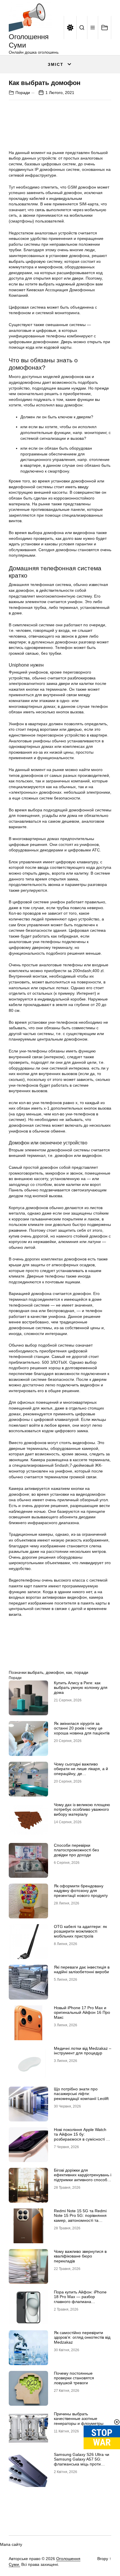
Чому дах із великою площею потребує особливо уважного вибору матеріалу (82, 1810)
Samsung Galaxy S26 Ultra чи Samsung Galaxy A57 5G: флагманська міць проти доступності (82, 2462)
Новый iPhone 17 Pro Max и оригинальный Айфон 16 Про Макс (82, 2013)
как (69, 1672)
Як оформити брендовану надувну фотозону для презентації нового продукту (81, 1891)
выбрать (36, 1672)
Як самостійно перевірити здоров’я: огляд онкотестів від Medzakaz (82, 2338)
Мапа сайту (11, 2544)
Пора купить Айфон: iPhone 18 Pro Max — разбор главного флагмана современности (80, 2299)
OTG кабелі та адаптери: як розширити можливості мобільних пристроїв (80, 1931)
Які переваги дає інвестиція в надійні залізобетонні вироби (82, 1970)
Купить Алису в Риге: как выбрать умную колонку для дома (81, 1688)
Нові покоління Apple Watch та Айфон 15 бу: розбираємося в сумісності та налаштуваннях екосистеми (82, 2137)
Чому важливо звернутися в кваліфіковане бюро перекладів (80, 2256)
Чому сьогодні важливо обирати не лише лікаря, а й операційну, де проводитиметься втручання (81, 1771)
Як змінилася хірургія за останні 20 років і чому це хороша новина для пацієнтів (82, 1728)
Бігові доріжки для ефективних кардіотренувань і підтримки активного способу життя (83, 2177)
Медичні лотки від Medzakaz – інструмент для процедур (83, 2051)
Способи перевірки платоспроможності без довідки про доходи (76, 1850)
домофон (55, 1672)
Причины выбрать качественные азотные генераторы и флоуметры (79, 2419)
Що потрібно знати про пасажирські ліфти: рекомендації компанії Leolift (81, 2094)
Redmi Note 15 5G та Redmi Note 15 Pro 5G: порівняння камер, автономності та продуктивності (80, 2218)
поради (81, 1672)
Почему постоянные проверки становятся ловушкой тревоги (74, 2378)
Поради (23, 93)
